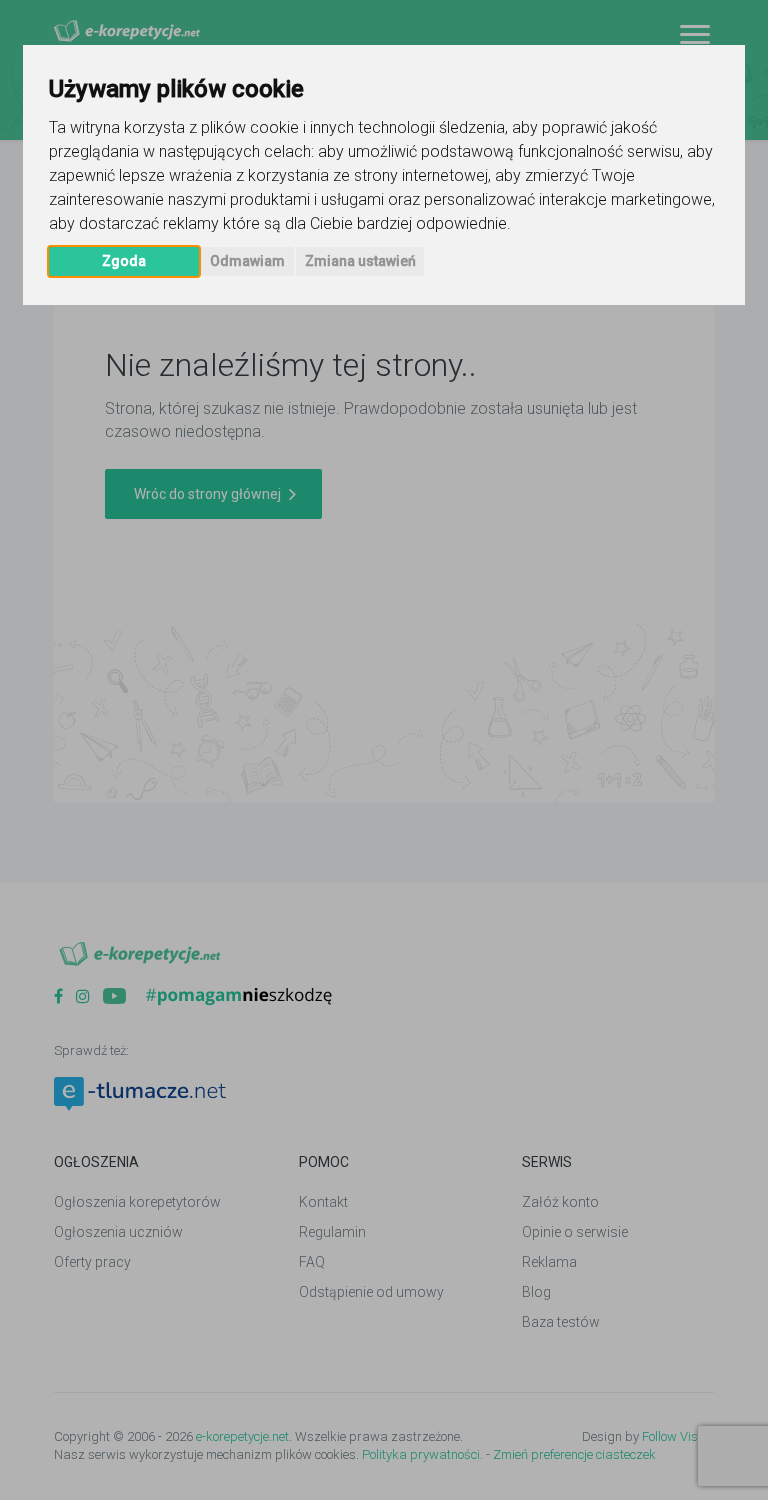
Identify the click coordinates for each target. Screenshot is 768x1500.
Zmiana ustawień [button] (360, 261)
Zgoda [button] (124, 261)
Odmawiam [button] (247, 261)
